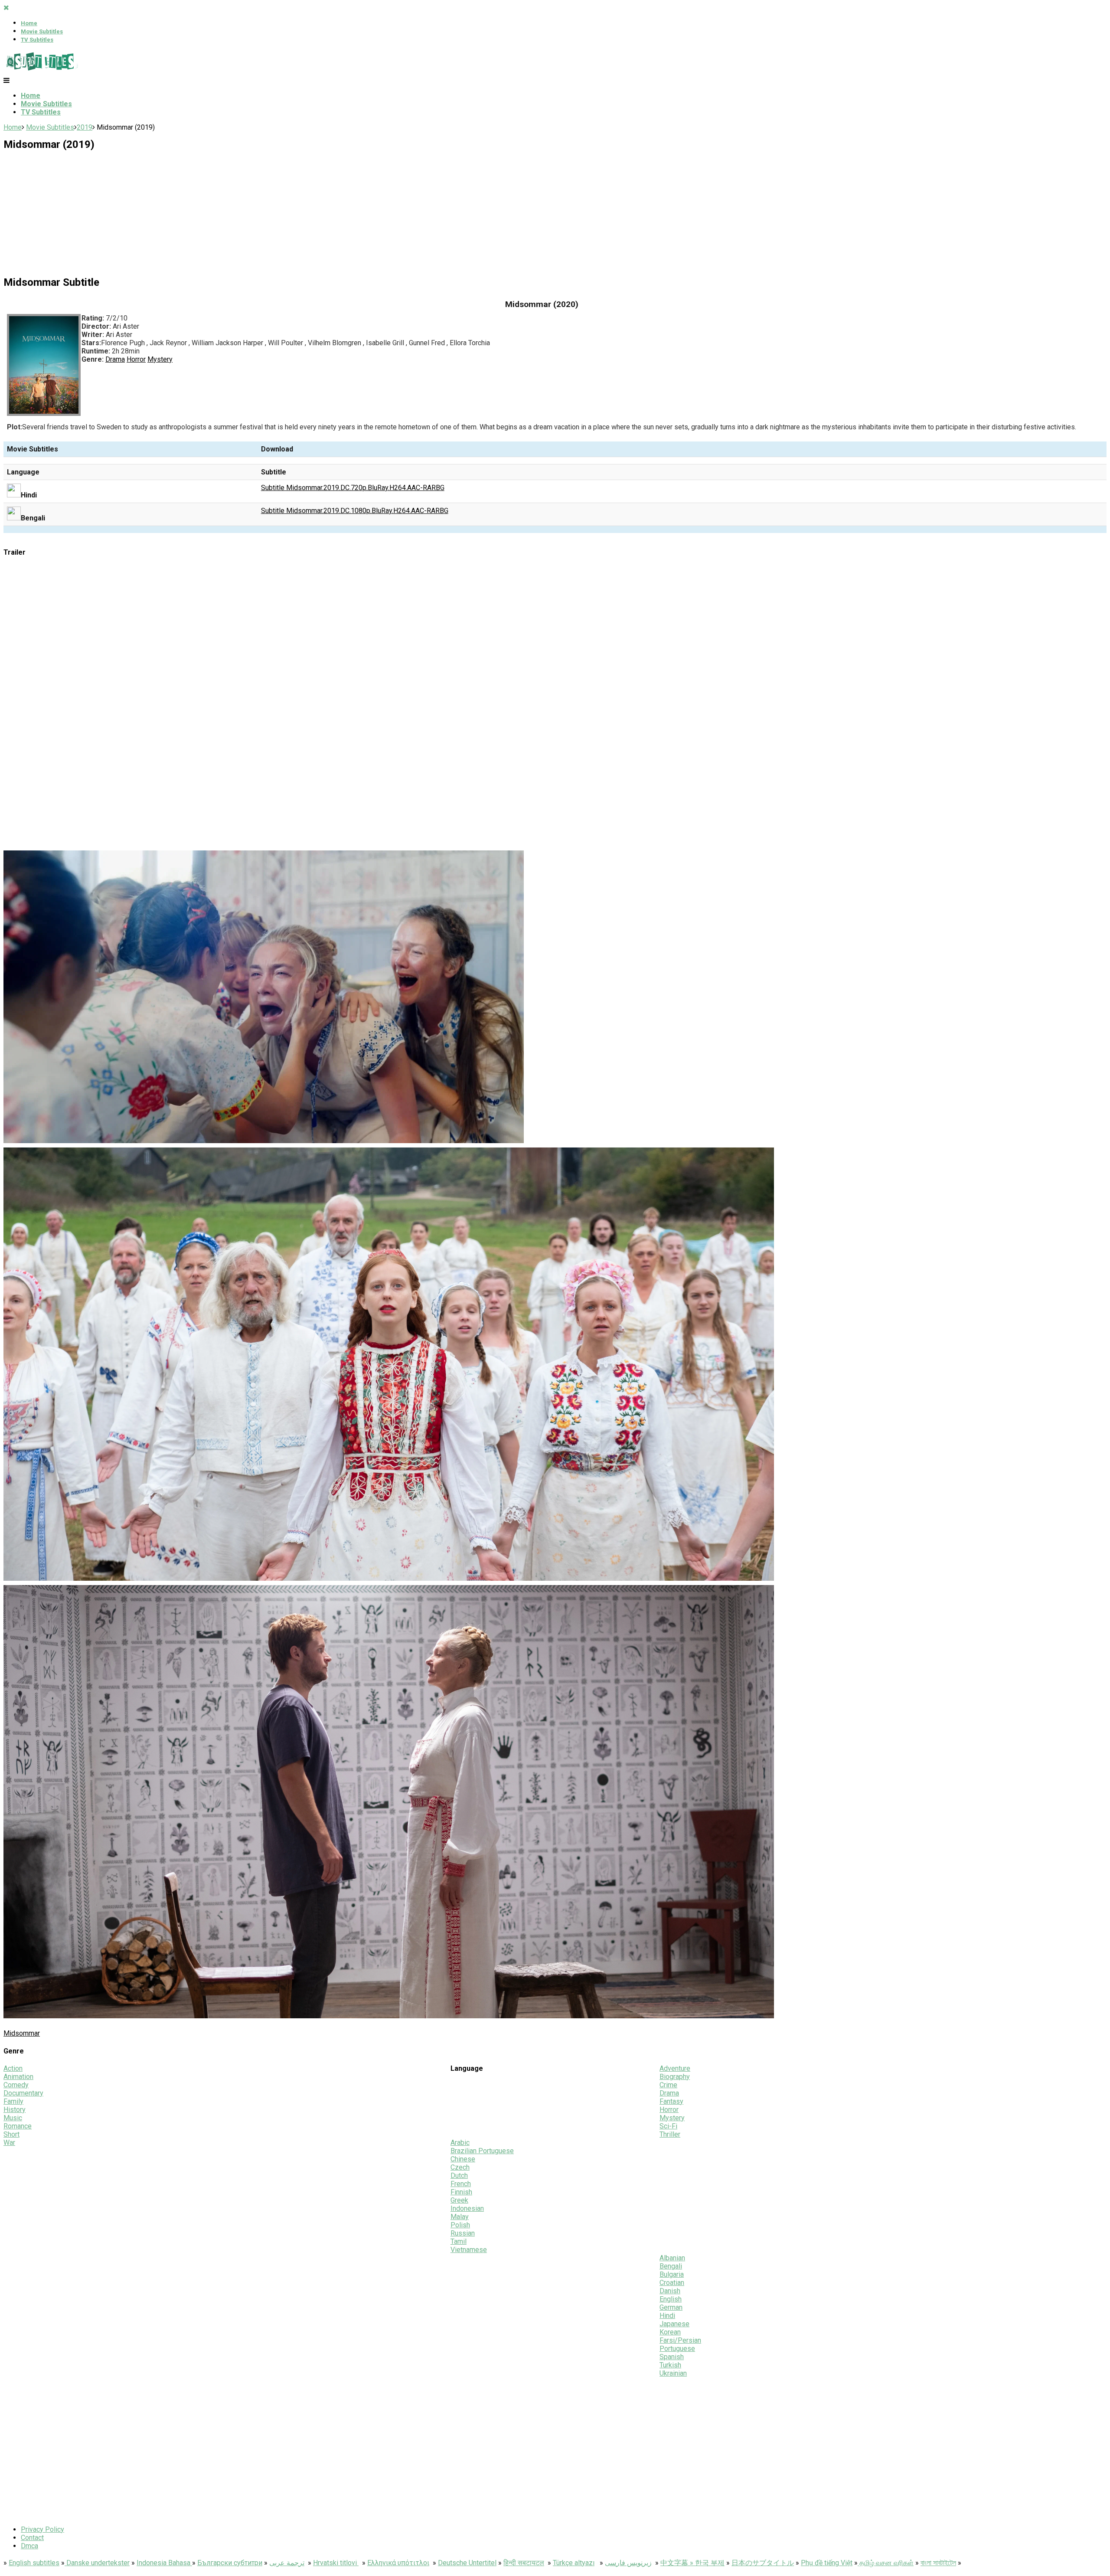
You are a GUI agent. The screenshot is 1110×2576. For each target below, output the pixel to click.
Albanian (672, 2258)
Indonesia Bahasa (164, 2563)
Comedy (16, 2085)
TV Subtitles (37, 40)
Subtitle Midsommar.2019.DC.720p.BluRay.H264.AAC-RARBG (353, 488)
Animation (18, 2077)
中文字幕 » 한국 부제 (692, 2563)
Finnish (461, 2192)
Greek (459, 2200)
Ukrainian (673, 2373)
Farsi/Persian (680, 2340)
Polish (460, 2225)
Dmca (29, 2546)
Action (13, 2068)
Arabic (460, 2143)
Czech (460, 2167)
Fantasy (671, 2101)
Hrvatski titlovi (336, 2563)
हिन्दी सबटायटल (524, 2563)
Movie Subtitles (42, 31)
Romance (18, 2126)
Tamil (459, 2241)
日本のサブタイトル (763, 2563)
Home (29, 23)
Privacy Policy (42, 2529)
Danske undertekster (97, 2563)
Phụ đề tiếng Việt (827, 2563)
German (671, 2307)
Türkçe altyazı (574, 2563)
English (671, 2299)
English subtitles (34, 2563)
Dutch (459, 2176)
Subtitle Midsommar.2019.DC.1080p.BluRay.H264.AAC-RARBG (355, 511)
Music (13, 2118)
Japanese (674, 2324)
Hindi (667, 2316)
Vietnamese (469, 2250)
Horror (136, 359)
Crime (668, 2085)
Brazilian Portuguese (482, 2151)
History (15, 2110)
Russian (463, 2233)
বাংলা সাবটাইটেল (938, 2563)
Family (13, 2101)
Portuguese (677, 2349)
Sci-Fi (668, 2126)
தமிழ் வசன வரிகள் (886, 2563)
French (461, 2184)
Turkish (670, 2365)
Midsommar (22, 2033)
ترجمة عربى (287, 2563)
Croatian (672, 2283)
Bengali (671, 2266)
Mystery (160, 359)
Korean (670, 2332)
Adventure (675, 2068)
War (9, 2143)
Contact (32, 2538)
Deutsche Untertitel (467, 2563)
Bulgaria (672, 2274)
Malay (460, 2217)
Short (11, 2134)
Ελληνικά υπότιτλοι (398, 2563)
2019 (85, 127)
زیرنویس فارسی (628, 2563)
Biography (675, 2077)
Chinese (463, 2159)
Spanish (672, 2357)
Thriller (670, 2134)
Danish (670, 2291)
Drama (115, 359)
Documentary (23, 2093)
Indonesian (467, 2208)
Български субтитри (230, 2563)
